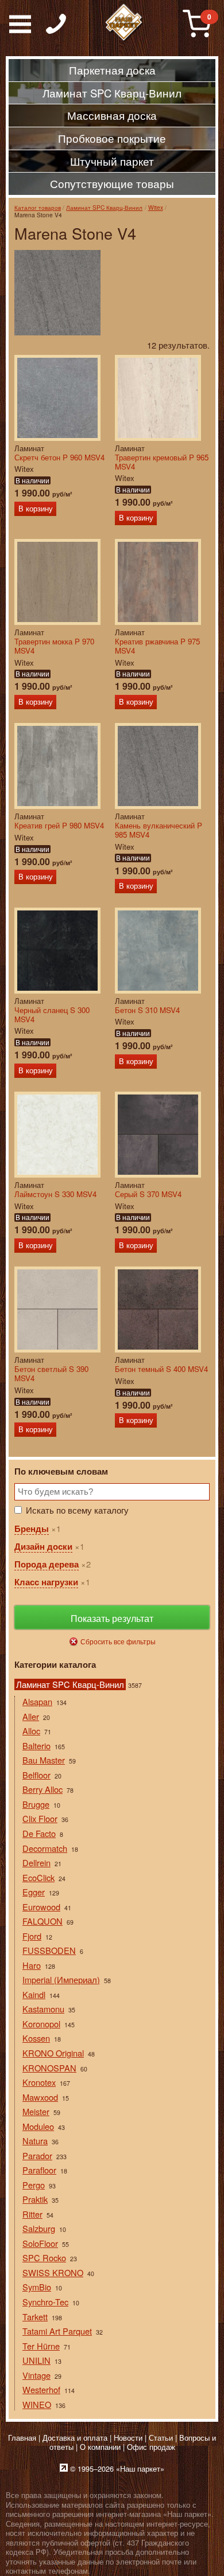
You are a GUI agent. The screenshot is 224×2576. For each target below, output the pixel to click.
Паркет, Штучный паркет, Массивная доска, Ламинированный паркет (124, 23)
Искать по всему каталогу (77, 1510)
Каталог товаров (38, 207)
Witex (156, 207)
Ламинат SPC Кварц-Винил (104, 207)
